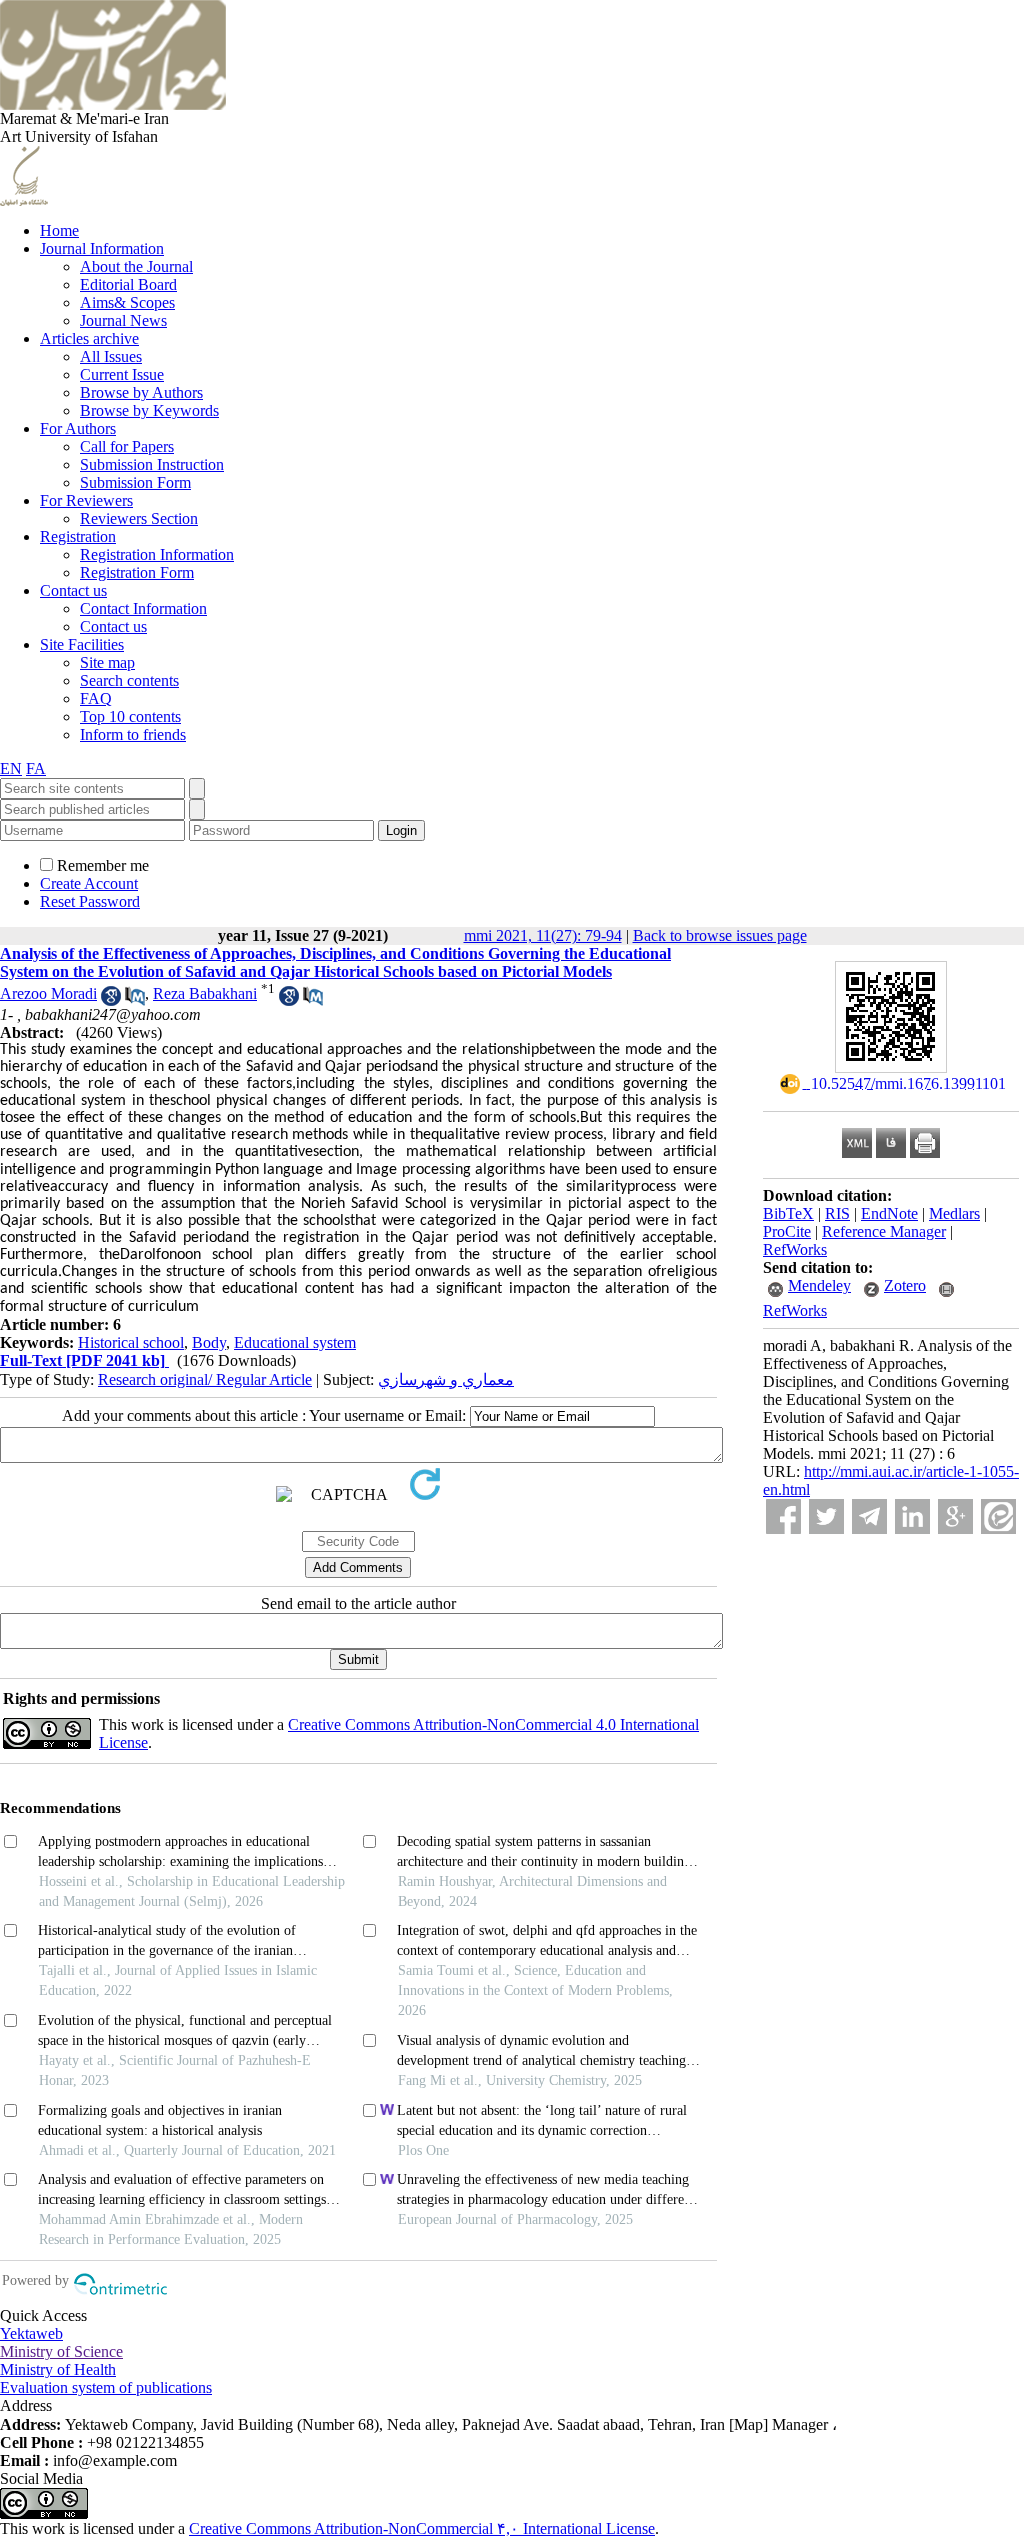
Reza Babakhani (205, 993)
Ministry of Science (61, 2351)
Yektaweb (31, 2333)
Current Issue (122, 374)
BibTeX (788, 1213)
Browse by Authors (141, 392)
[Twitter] (826, 1516)
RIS (837, 1213)
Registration (78, 536)
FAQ (96, 698)
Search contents (129, 680)
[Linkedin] (912, 1516)
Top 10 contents (130, 716)
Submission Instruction (152, 464)
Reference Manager (884, 1231)
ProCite (787, 1231)
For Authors (78, 428)
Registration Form (137, 572)
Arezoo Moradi (48, 993)
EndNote (889, 1213)
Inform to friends (133, 734)
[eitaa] (998, 1516)
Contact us (73, 590)
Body (209, 1342)
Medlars (954, 1213)
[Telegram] (869, 1516)
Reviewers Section (139, 518)
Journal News (123, 320)
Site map (107, 662)
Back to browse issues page (720, 935)
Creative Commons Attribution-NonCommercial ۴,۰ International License (422, 2528)
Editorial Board (128, 284)
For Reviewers (86, 500)
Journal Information (102, 248)
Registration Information (157, 554)
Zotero (905, 1285)
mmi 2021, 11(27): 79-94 (543, 935)
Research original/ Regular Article (205, 1379)
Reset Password (90, 901)
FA (36, 768)
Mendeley (819, 1285)
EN (11, 768)
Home (59, 230)
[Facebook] (783, 1516)
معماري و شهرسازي (446, 1379)
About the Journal (136, 266)
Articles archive (89, 338)
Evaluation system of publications (106, 2387)
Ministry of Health (58, 2369)
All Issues (111, 356)
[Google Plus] (955, 1516)
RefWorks (795, 1249)
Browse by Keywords (149, 410)
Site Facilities (82, 644)
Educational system (295, 1342)
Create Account (89, 883)
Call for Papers (127, 446)
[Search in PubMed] (135, 1000)
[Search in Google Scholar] (111, 1000)
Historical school (131, 1342)
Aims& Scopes (127, 302)
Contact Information (143, 608)
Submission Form (135, 482)
